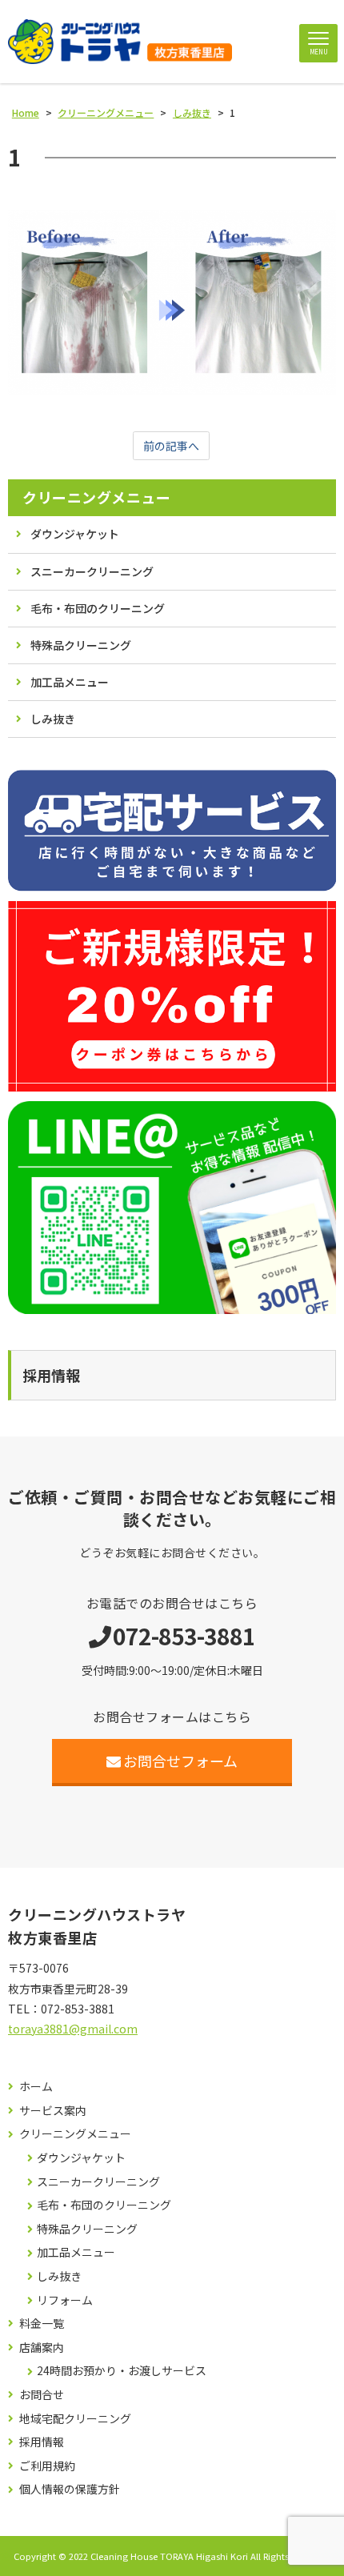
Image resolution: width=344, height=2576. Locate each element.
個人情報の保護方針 (70, 2489)
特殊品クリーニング (81, 645)
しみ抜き (53, 719)
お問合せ (42, 2395)
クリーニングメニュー (96, 497)
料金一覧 (42, 2324)
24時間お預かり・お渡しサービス (122, 2371)
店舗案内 (42, 2348)
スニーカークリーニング (92, 571)
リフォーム (65, 2300)
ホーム (36, 2087)
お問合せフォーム (180, 1761)
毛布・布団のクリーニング (98, 608)
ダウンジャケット (75, 534)
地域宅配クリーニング (75, 2419)
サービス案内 (53, 2111)
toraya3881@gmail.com (73, 2029)
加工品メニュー (70, 682)
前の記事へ (171, 446)
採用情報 (42, 2442)
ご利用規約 (47, 2466)
